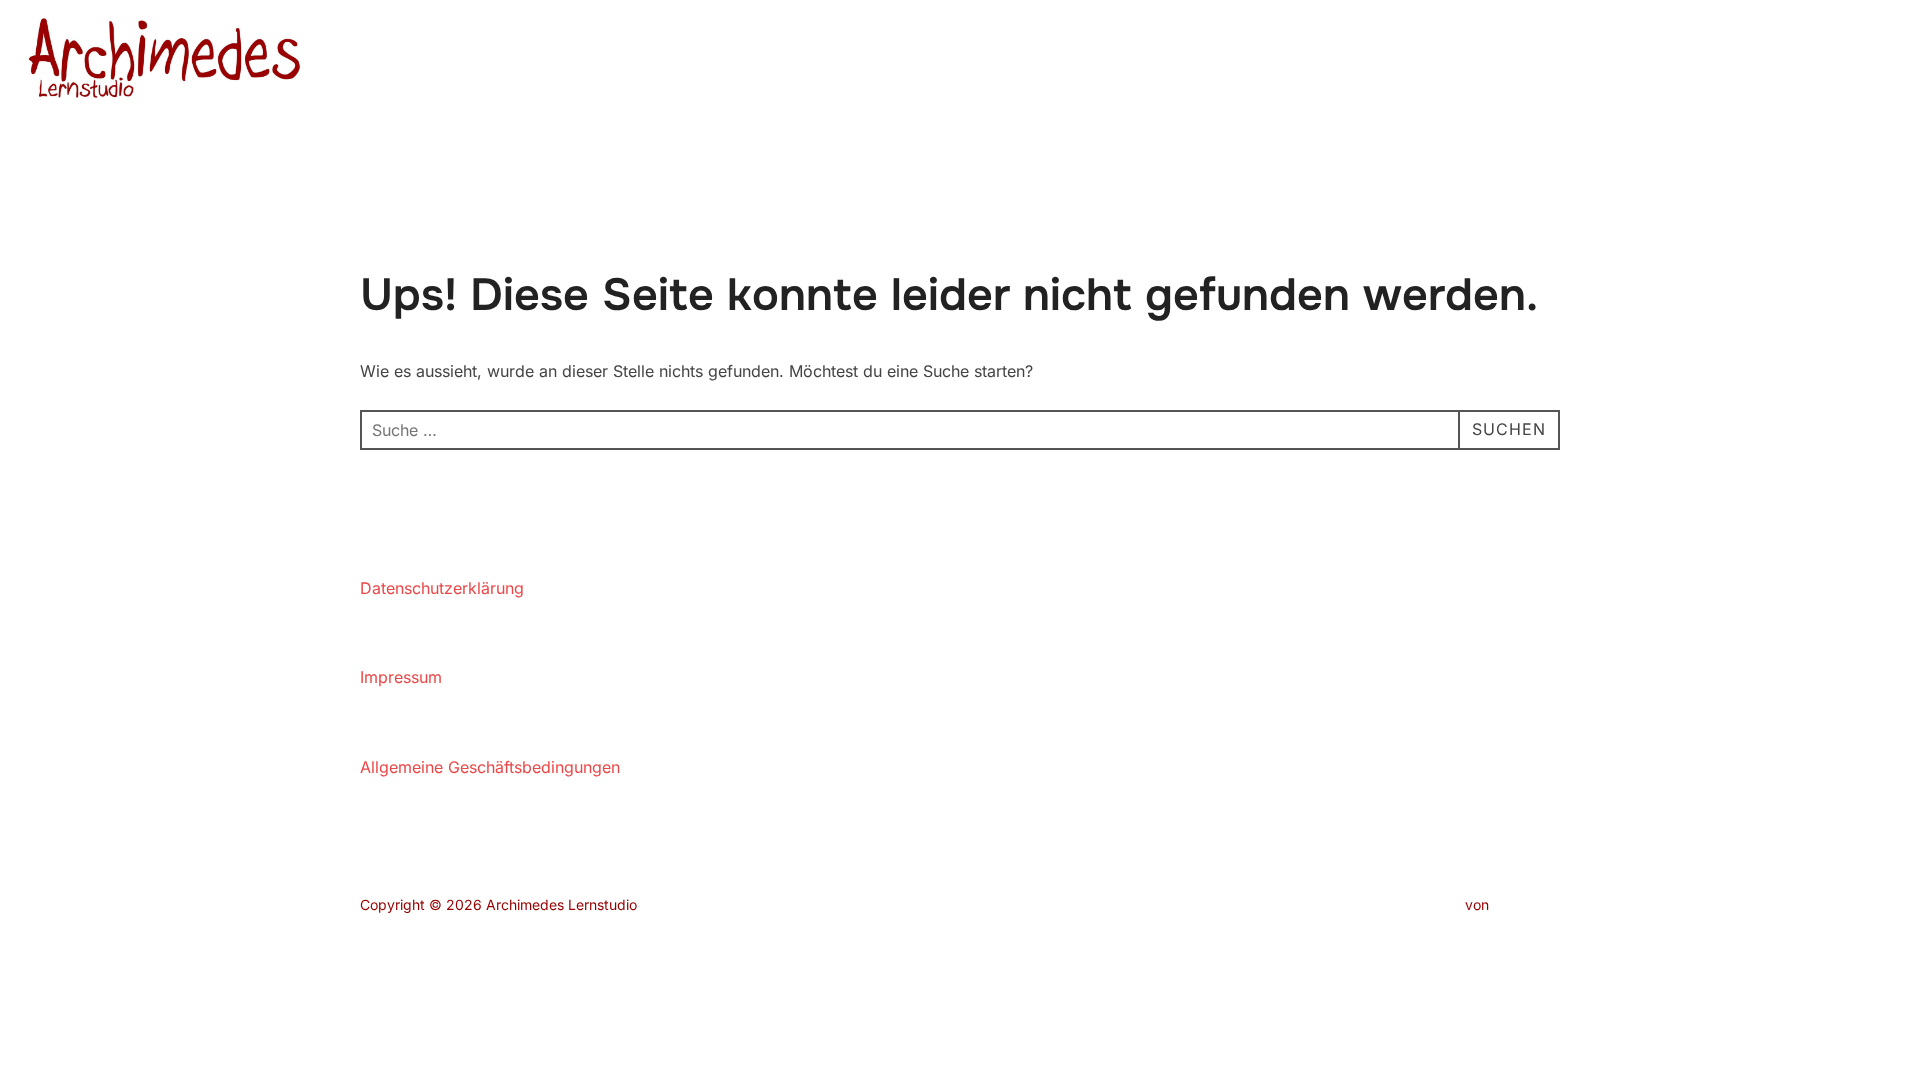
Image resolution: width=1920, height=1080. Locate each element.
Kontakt (1770, 61)
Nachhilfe (1388, 61)
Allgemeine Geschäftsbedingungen (490, 767)
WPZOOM (1526, 904)
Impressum (401, 677)
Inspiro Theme (1414, 904)
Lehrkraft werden (1653, 61)
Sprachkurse (1519, 61)
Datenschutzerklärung (442, 588)
